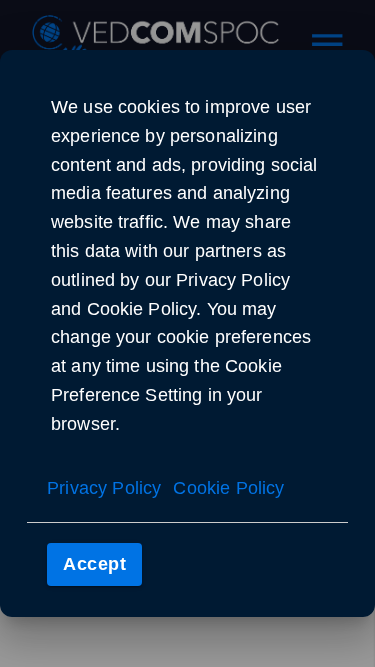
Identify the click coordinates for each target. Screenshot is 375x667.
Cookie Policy (228, 488)
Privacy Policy (104, 488)
